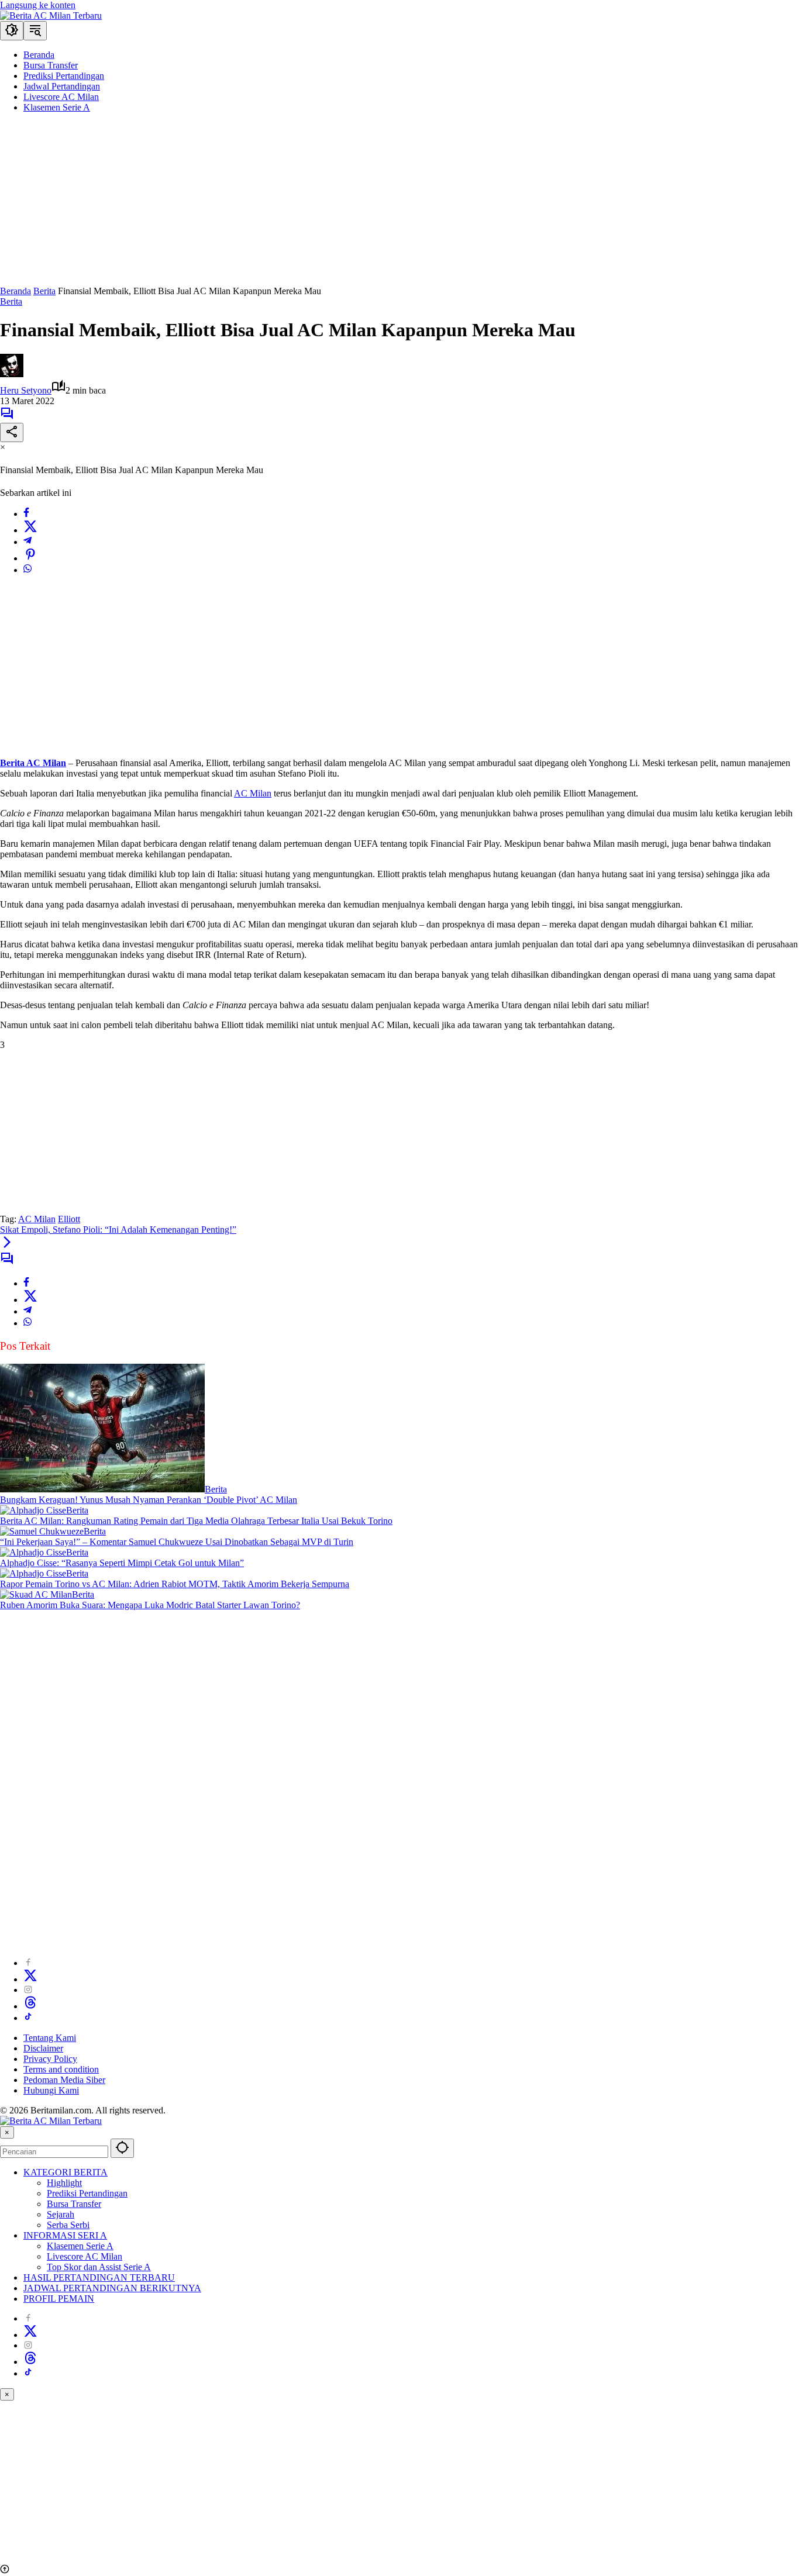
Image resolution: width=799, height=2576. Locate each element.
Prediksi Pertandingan (87, 2193)
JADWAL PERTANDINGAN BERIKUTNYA (112, 2288)
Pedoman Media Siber (64, 2080)
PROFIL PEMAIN (59, 2299)
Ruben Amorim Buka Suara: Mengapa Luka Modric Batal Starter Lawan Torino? (150, 1605)
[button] (12, 31)
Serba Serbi (68, 2225)
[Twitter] (30, 530)
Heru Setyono (26, 390)
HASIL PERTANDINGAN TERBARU (99, 2277)
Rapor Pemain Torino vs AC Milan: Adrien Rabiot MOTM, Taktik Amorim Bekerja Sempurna (175, 1584)
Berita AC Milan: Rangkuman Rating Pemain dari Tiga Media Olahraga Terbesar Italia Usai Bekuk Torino (196, 1521)
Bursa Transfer (74, 2204)
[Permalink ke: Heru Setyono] (12, 374)
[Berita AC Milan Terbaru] (51, 15)
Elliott (69, 1219)
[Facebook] (26, 514)
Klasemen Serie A (80, 2246)
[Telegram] (27, 542)
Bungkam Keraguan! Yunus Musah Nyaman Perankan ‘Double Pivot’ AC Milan (149, 1500)
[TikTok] (28, 2018)
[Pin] (30, 558)
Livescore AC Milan (85, 2256)
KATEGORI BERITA (66, 2172)
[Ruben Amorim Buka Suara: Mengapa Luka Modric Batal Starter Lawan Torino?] (36, 1594)
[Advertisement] (351, 204)
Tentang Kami (50, 2038)
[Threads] (30, 2006)
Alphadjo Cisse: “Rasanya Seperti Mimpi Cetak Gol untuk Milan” (122, 1563)
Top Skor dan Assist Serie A (99, 2267)
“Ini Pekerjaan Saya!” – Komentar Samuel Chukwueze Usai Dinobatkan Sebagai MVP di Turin (177, 1542)
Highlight (64, 2183)
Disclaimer (43, 2048)
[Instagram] (28, 1990)
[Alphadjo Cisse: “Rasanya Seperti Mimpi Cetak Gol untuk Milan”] (33, 1552)
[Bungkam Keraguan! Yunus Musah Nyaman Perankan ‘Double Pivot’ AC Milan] (102, 1489)
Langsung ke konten (38, 5)
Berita (11, 301)
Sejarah (61, 2214)
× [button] (7, 2132)
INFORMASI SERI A (65, 2235)
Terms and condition (61, 2069)
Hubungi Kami (51, 2090)
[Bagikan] (12, 432)
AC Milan (253, 793)
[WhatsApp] (27, 570)
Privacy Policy (50, 2059)
